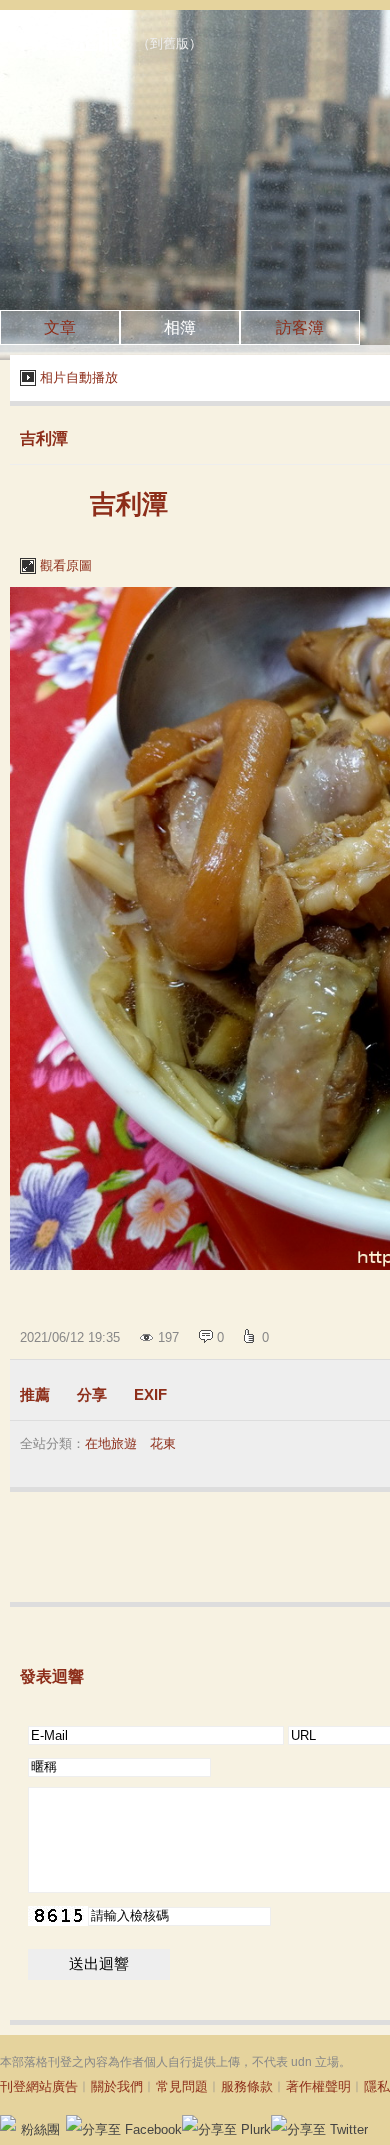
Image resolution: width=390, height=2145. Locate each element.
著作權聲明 (318, 2086)
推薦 (35, 1394)
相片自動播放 (79, 377)
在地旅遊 (111, 1443)
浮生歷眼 (72, 39)
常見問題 (182, 2086)
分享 (92, 1394)
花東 (163, 1443)
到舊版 (169, 43)
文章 (60, 327)
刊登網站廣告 (39, 2086)
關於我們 (117, 2086)
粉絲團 (40, 2129)
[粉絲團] (8, 2123)
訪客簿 (300, 327)
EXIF (150, 1394)
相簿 (180, 327)
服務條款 (247, 2086)
